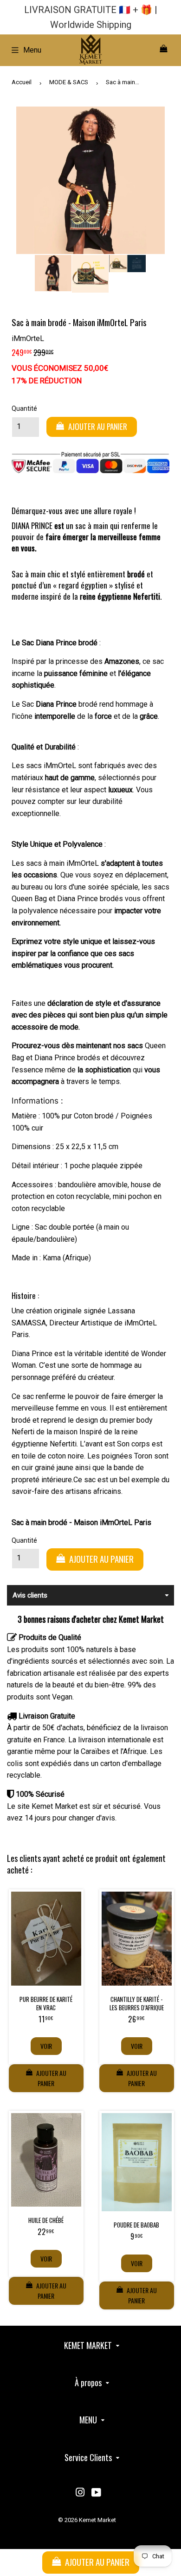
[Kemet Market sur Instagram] (80, 2493)
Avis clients (30, 1595)
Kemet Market (97, 2520)
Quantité (24, 408)
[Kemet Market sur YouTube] (96, 2493)
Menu (32, 50)
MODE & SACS (69, 82)
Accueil (22, 82)
